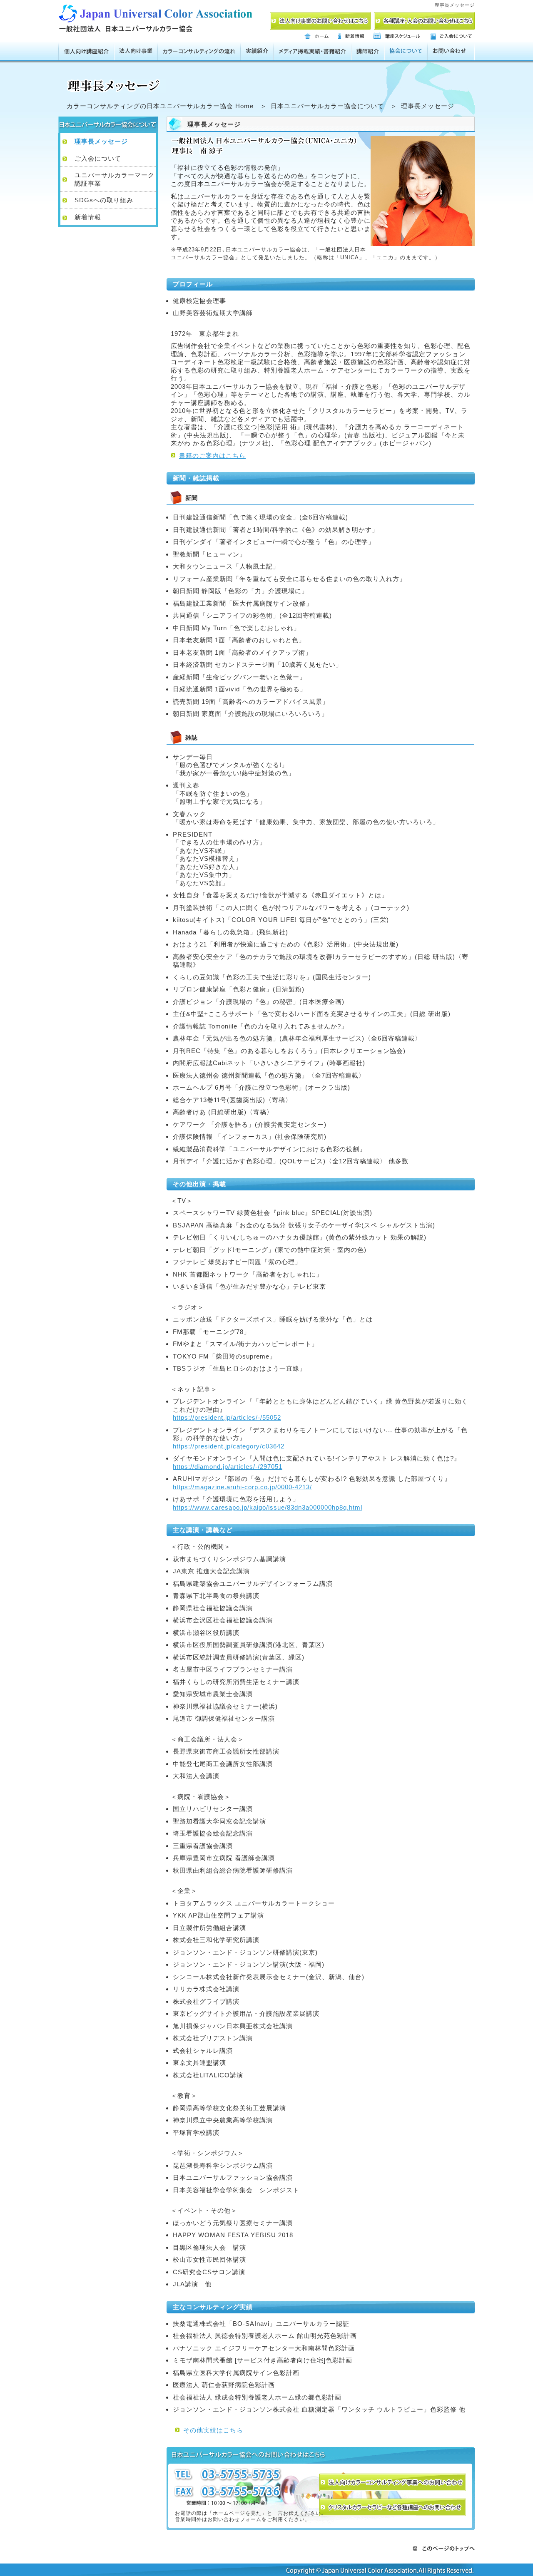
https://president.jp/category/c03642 (229, 1446)
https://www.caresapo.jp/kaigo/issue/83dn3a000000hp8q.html (268, 1507)
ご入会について (98, 158)
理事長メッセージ (101, 141)
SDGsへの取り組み (104, 200)
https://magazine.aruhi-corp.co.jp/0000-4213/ (242, 1487)
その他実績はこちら (213, 2430)
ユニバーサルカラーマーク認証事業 (115, 179)
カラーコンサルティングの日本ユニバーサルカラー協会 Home (160, 106)
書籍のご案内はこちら (212, 456)
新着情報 (88, 217)
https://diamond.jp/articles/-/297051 (228, 1467)
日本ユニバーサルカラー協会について (327, 106)
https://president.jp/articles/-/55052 (227, 1417)
